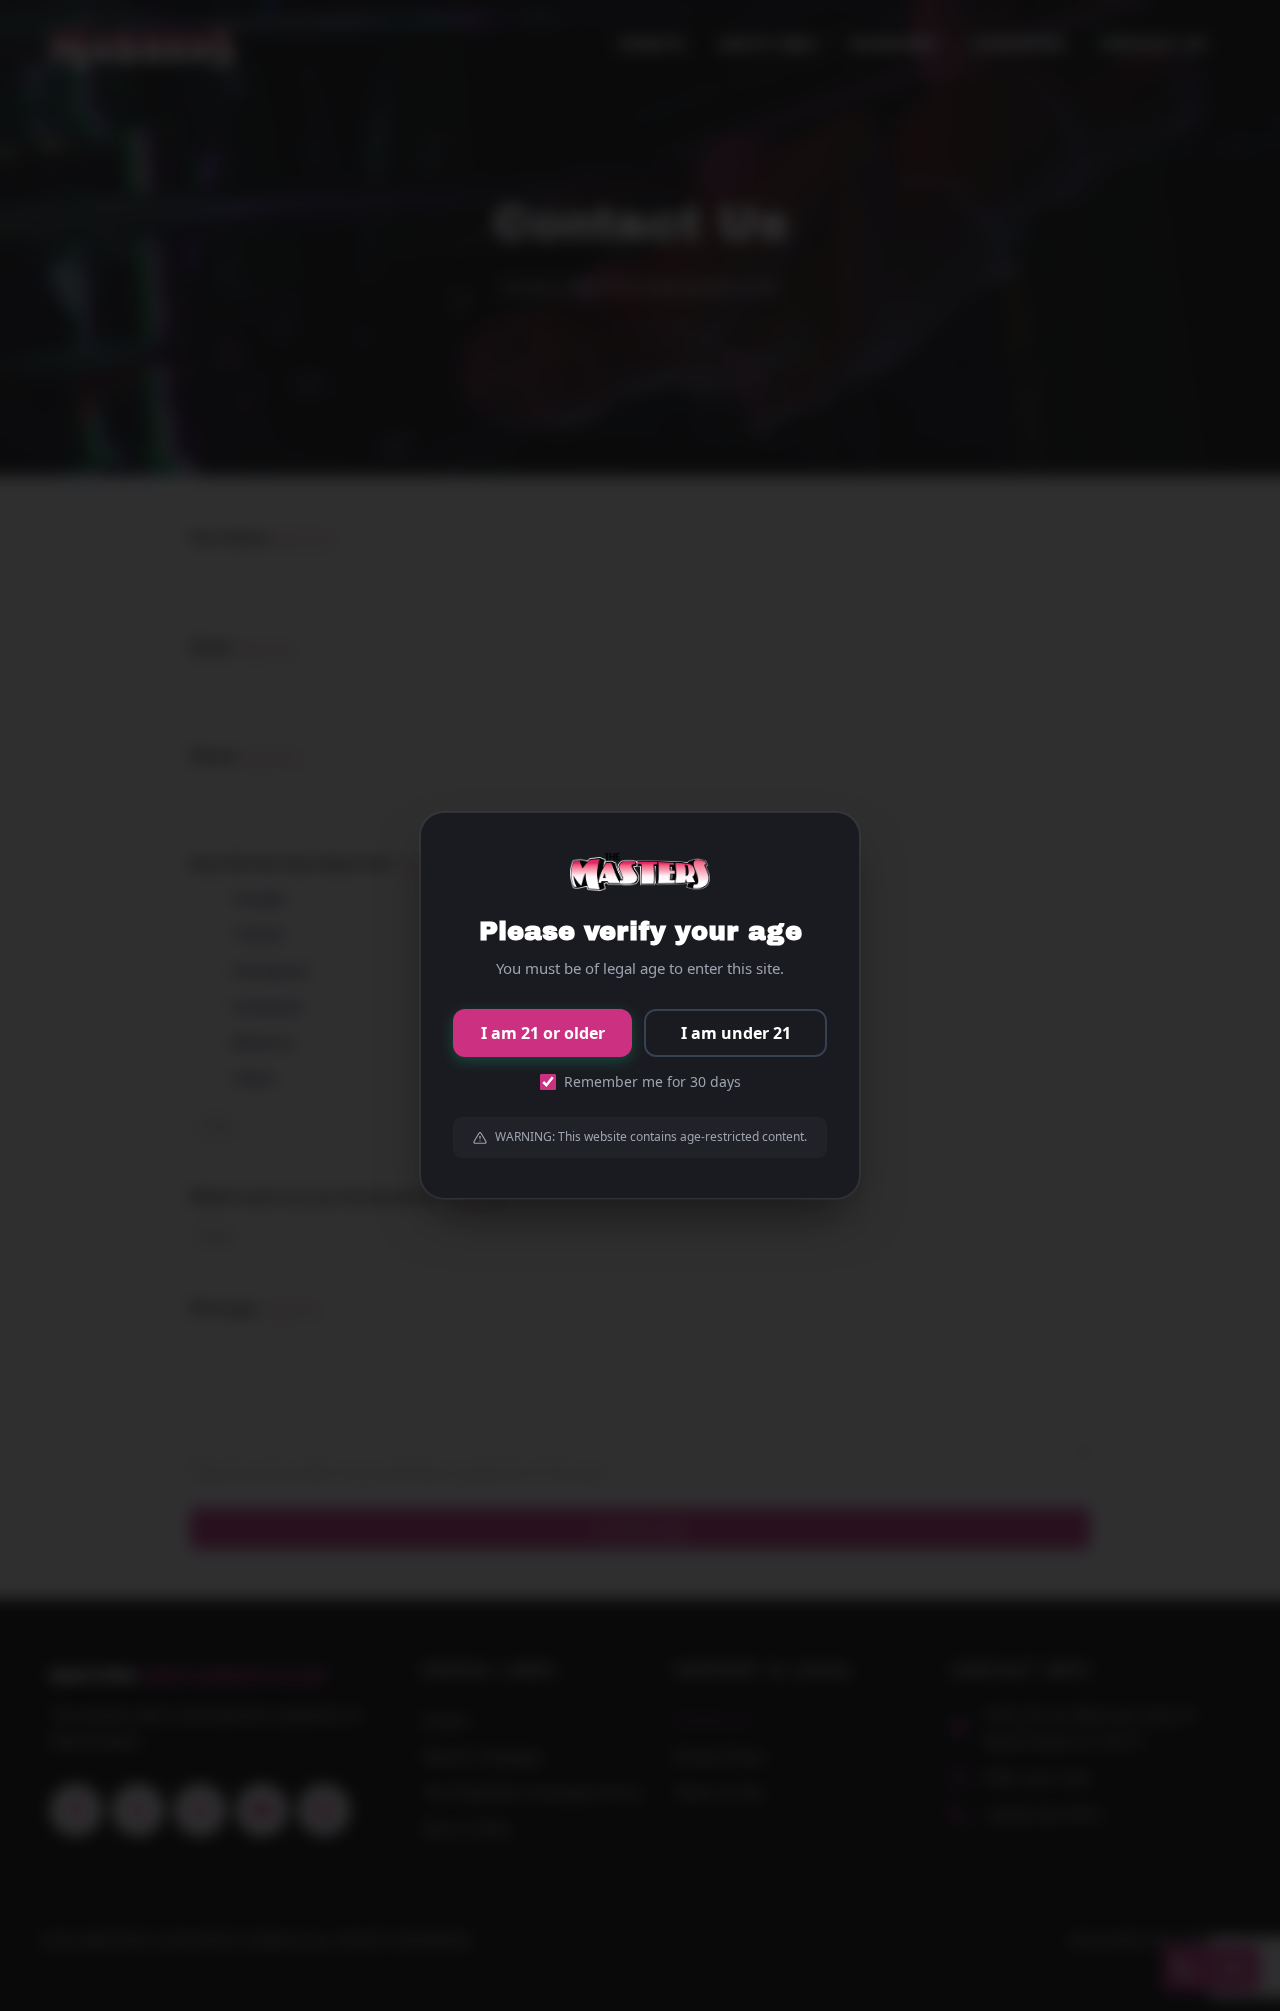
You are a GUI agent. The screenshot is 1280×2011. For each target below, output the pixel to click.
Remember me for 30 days (652, 1081)
